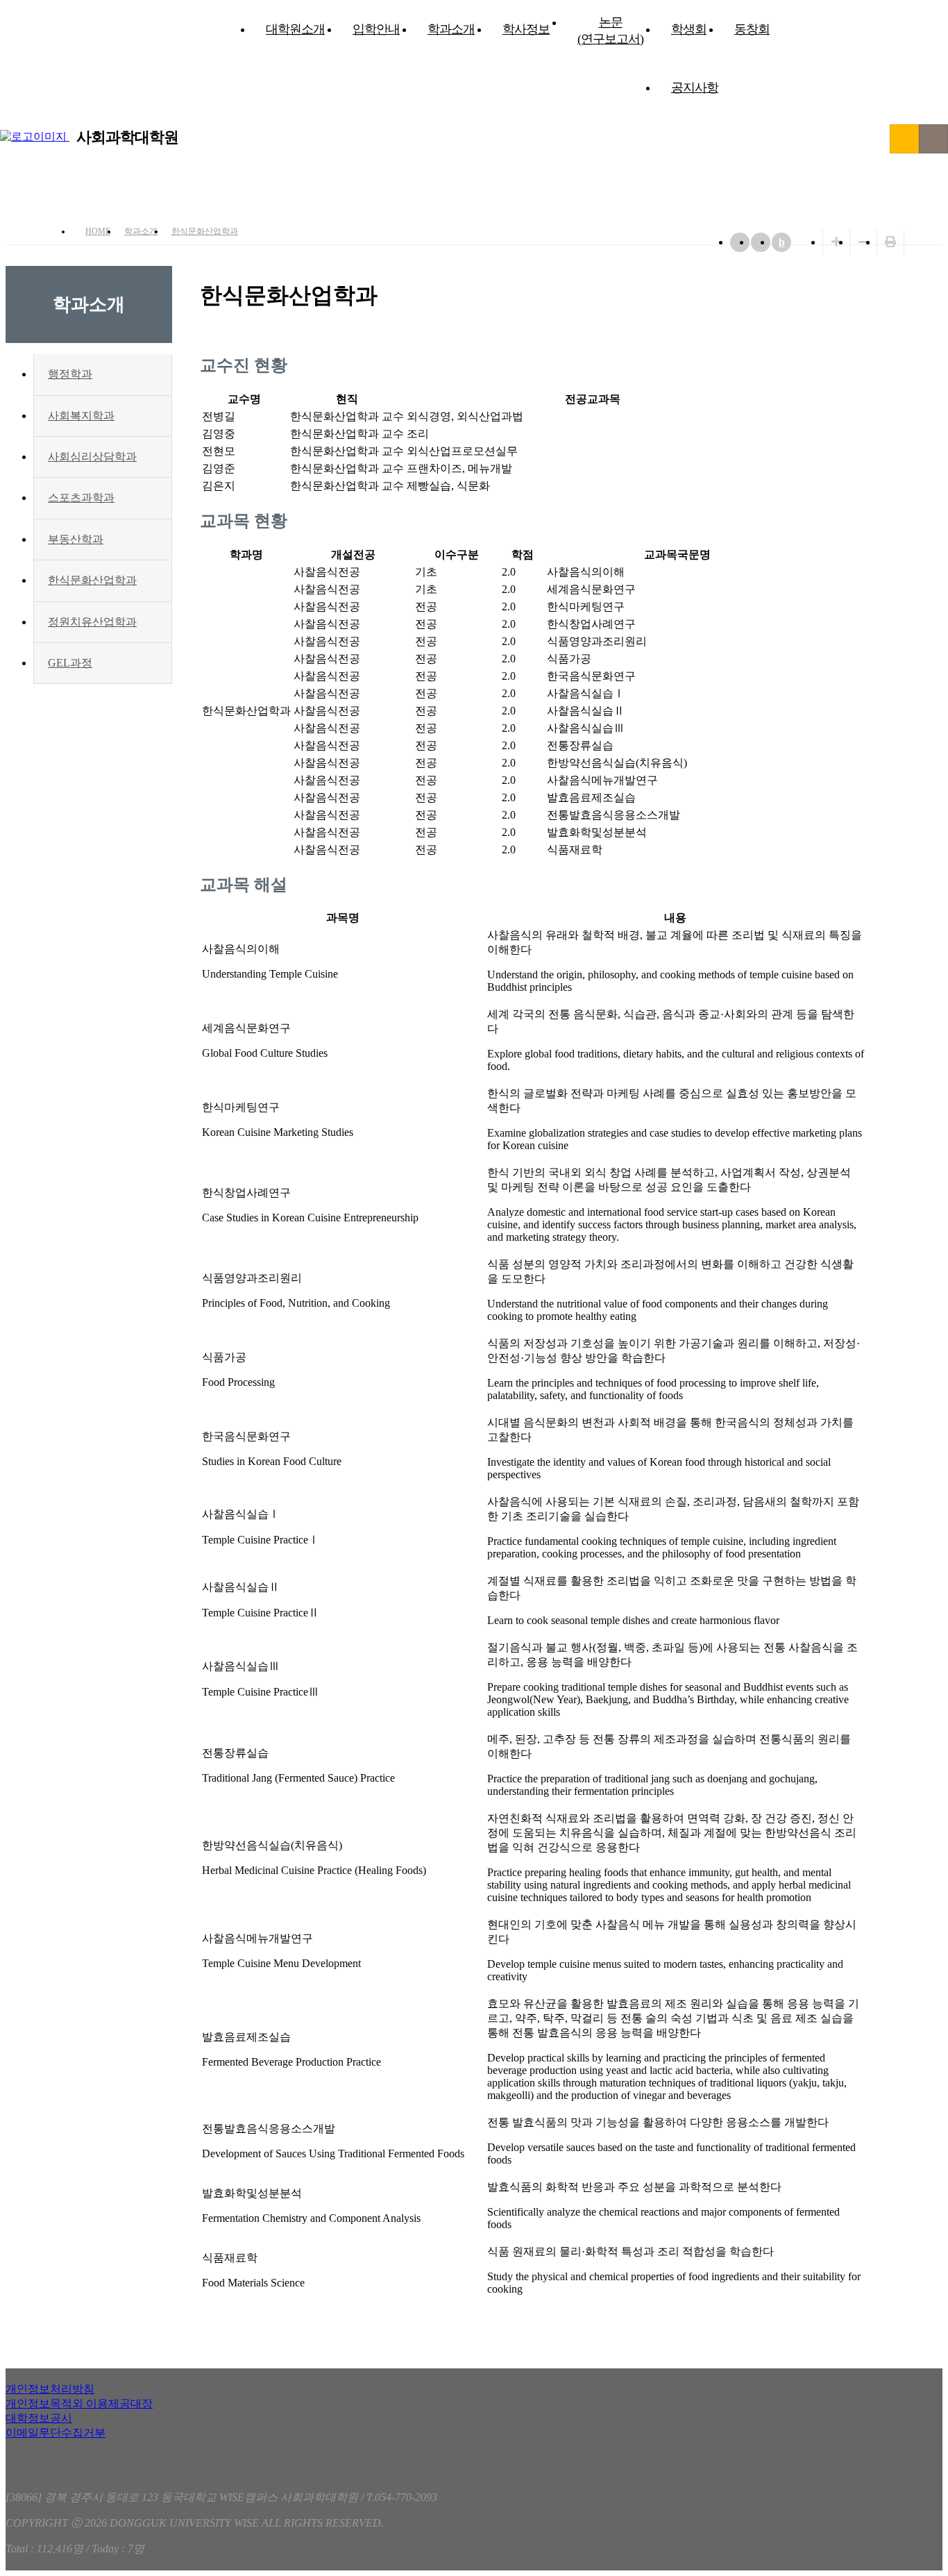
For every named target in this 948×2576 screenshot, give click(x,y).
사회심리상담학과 (92, 457)
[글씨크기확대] (836, 242)
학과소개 (451, 29)
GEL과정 (70, 663)
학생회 (689, 29)
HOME (98, 231)
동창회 (752, 29)
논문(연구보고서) (610, 31)
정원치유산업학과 (92, 622)
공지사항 (695, 87)
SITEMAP (933, 139)
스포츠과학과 (81, 497)
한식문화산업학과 (205, 231)
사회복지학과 (81, 416)
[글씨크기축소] (863, 242)
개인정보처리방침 (50, 2389)
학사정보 (526, 29)
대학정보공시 (39, 2418)
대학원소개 (295, 29)
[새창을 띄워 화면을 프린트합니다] (890, 242)
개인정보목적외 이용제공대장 (79, 2403)
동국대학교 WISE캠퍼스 (904, 139)
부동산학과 (76, 539)
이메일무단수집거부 (56, 2433)
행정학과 (70, 374)
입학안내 (376, 29)
